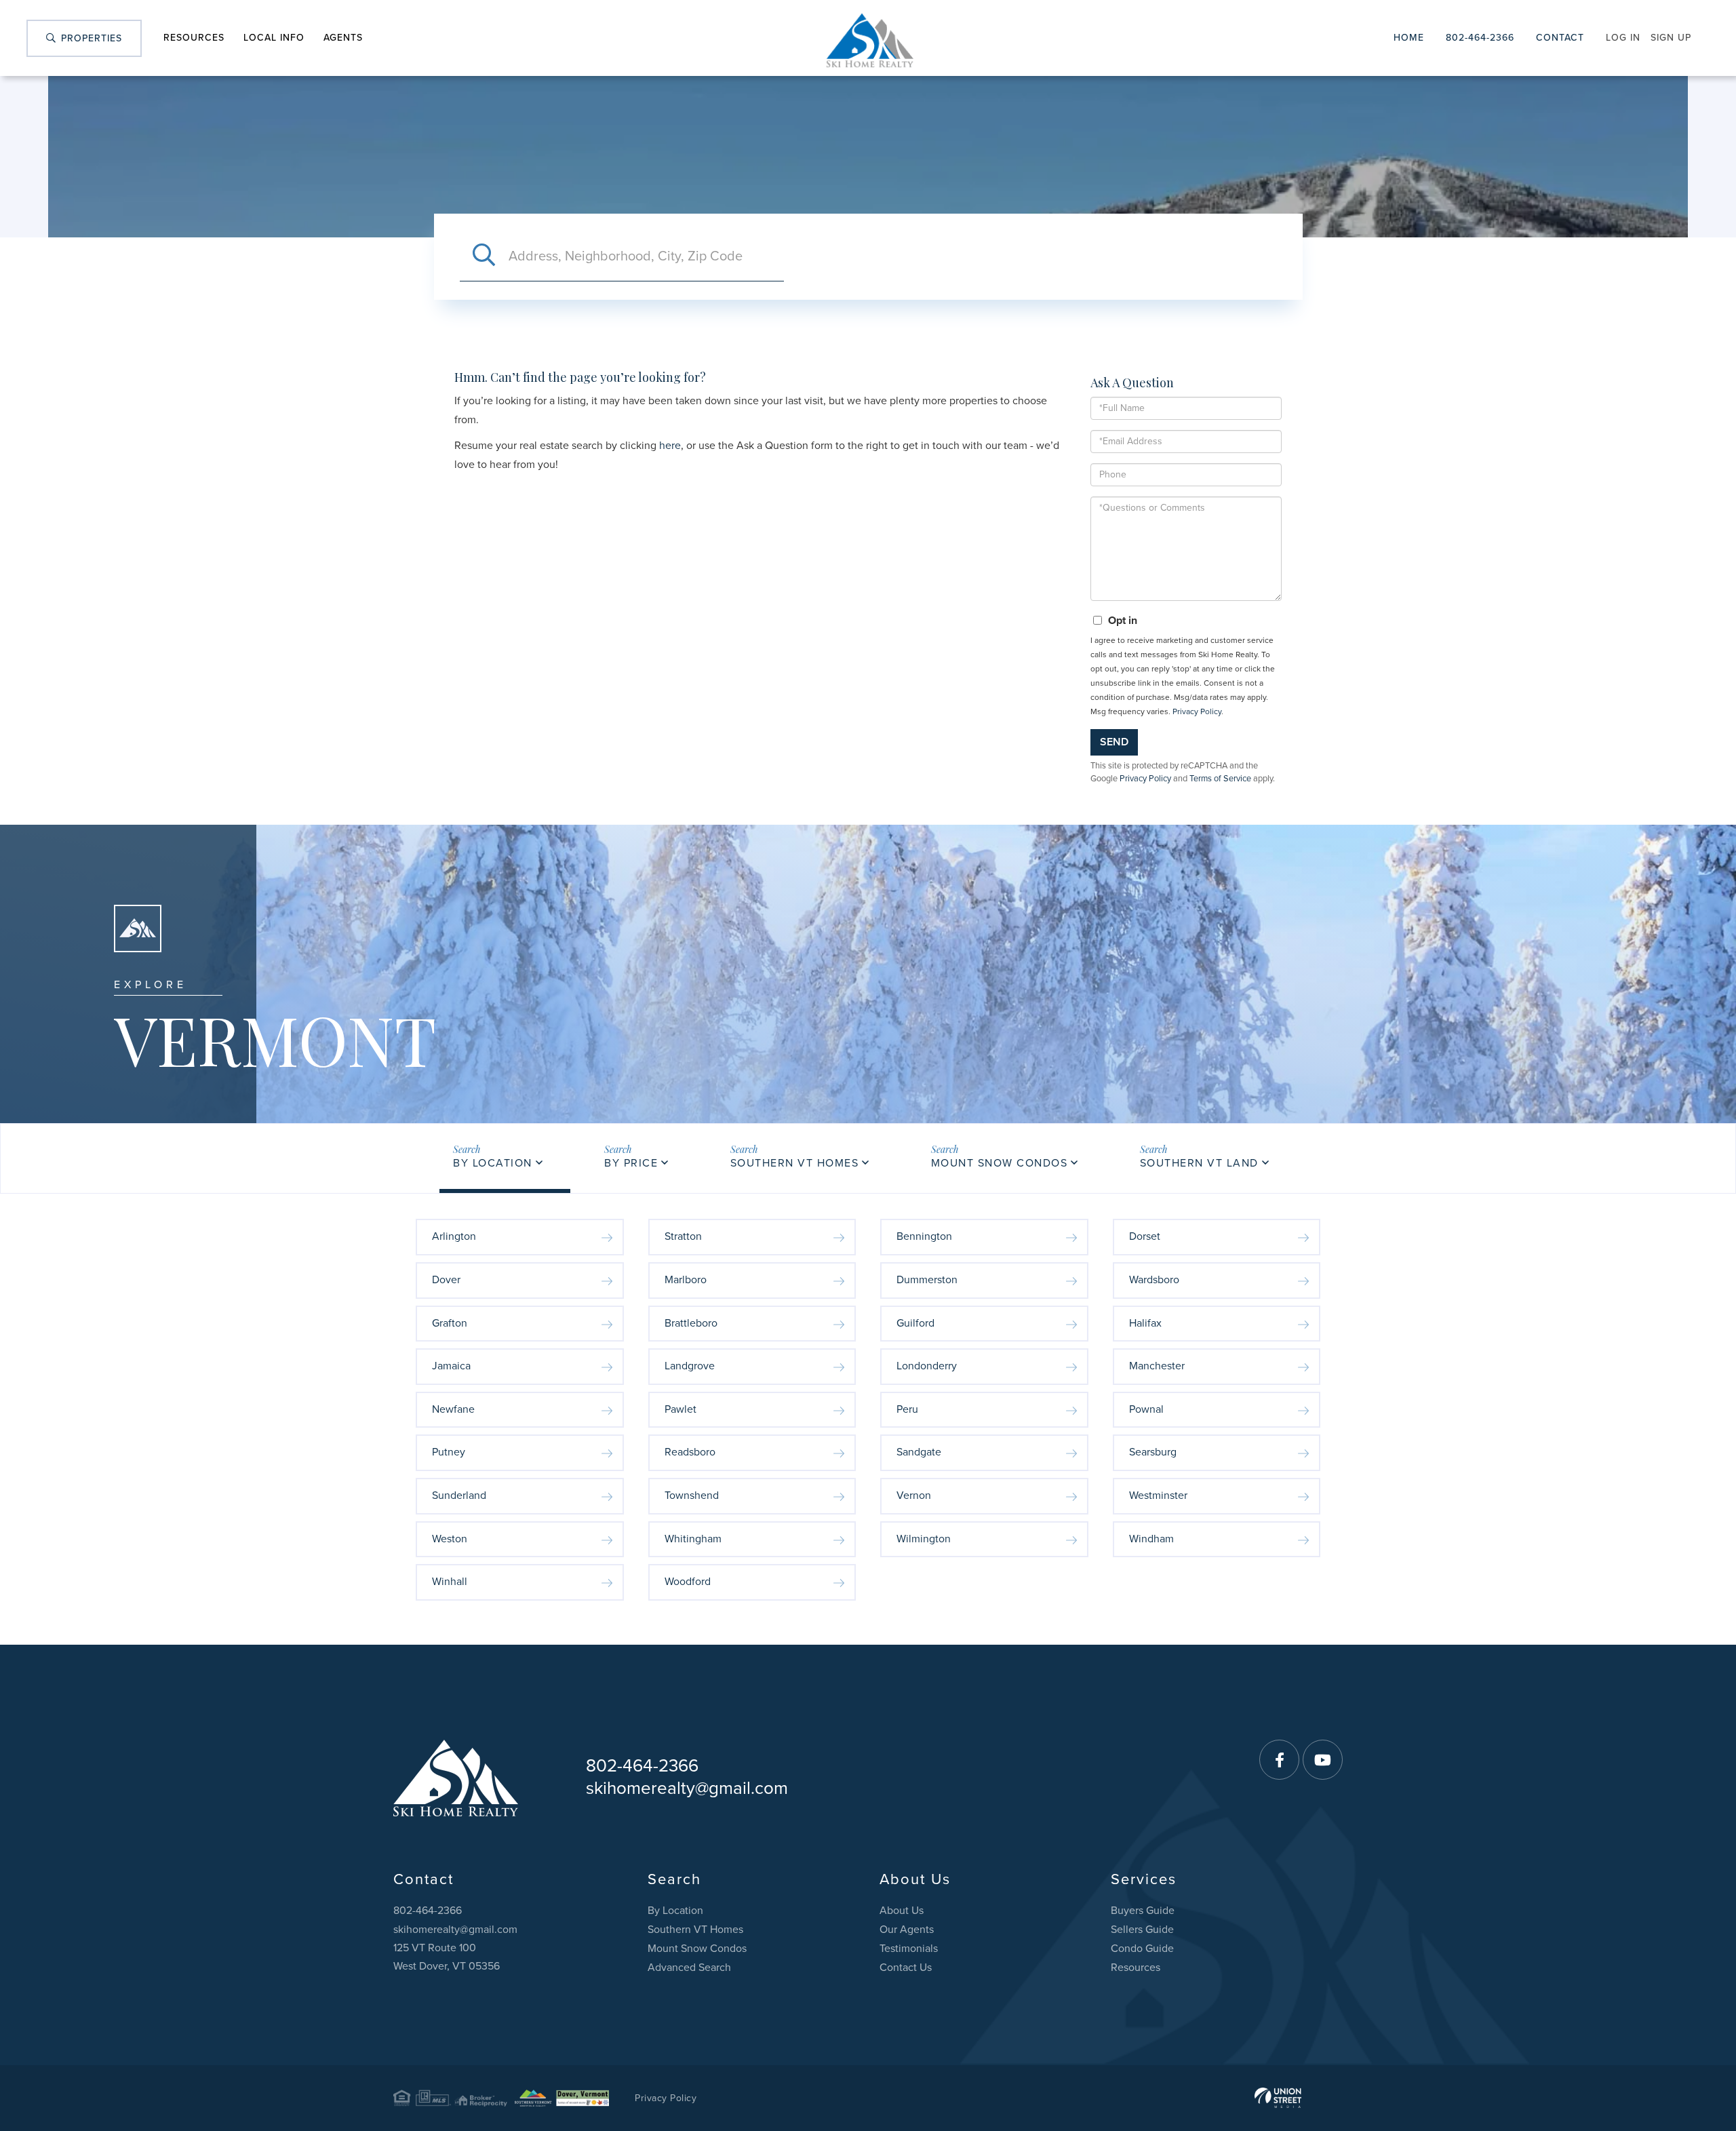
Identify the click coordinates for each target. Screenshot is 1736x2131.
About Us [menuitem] (902, 1911)
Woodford (688, 1582)
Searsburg (1153, 1452)
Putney (449, 1452)
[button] (484, 256)
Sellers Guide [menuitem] (1142, 1930)
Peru (907, 1409)
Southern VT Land (1199, 1163)
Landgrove (690, 1366)
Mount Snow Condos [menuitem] (697, 1949)
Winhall (450, 1582)
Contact (1560, 38)
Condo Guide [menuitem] (1142, 1949)
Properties (90, 38)
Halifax (1145, 1323)
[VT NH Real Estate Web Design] (1278, 2098)
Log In (1623, 38)
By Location (493, 1163)
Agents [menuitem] (343, 38)
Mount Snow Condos (1000, 1163)
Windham (1151, 1539)
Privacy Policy (1197, 711)
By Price (631, 1163)
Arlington (454, 1236)
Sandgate (919, 1452)
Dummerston (927, 1280)
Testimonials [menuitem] (909, 1949)
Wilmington (924, 1539)
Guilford (915, 1323)
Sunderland (459, 1495)
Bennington (924, 1236)
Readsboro (690, 1452)
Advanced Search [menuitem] (689, 1968)
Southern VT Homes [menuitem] (695, 1930)
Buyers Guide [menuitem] (1143, 1911)
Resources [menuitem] (194, 38)
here (670, 446)
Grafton (450, 1323)
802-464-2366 (1480, 38)
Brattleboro (691, 1323)
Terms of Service (1220, 779)
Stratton (683, 1236)
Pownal (1146, 1409)
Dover (446, 1280)
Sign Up (1671, 38)
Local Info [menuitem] (274, 38)
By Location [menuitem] (675, 1911)
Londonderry (927, 1366)
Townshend (692, 1495)
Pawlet (680, 1409)
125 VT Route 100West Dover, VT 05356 (447, 1957)
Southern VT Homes (795, 1163)
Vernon (914, 1495)
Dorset (1145, 1236)
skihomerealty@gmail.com (687, 1788)
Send (1114, 742)
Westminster (1158, 1495)
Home (1409, 38)
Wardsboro (1154, 1280)
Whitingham (693, 1539)
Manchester (1157, 1366)
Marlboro (686, 1280)
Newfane (453, 1409)
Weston (450, 1539)
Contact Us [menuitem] (906, 1968)
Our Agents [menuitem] (907, 1930)
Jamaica (451, 1366)
